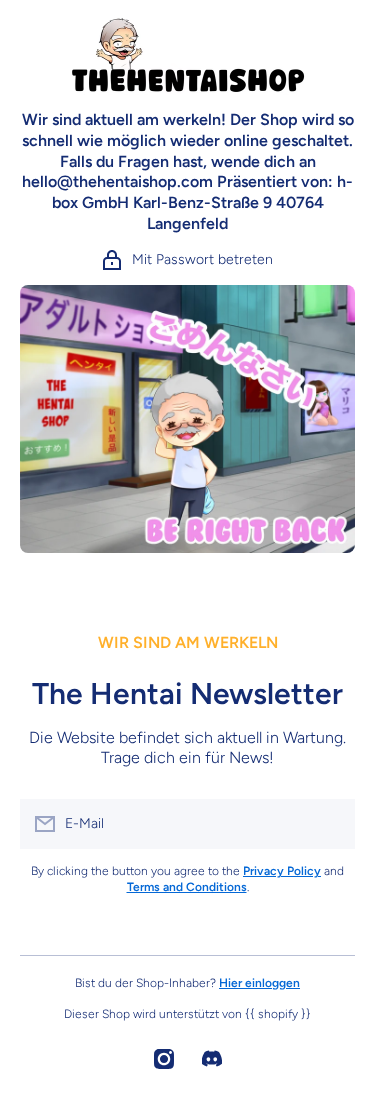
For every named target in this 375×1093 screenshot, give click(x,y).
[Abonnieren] (330, 824)
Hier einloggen (259, 983)
